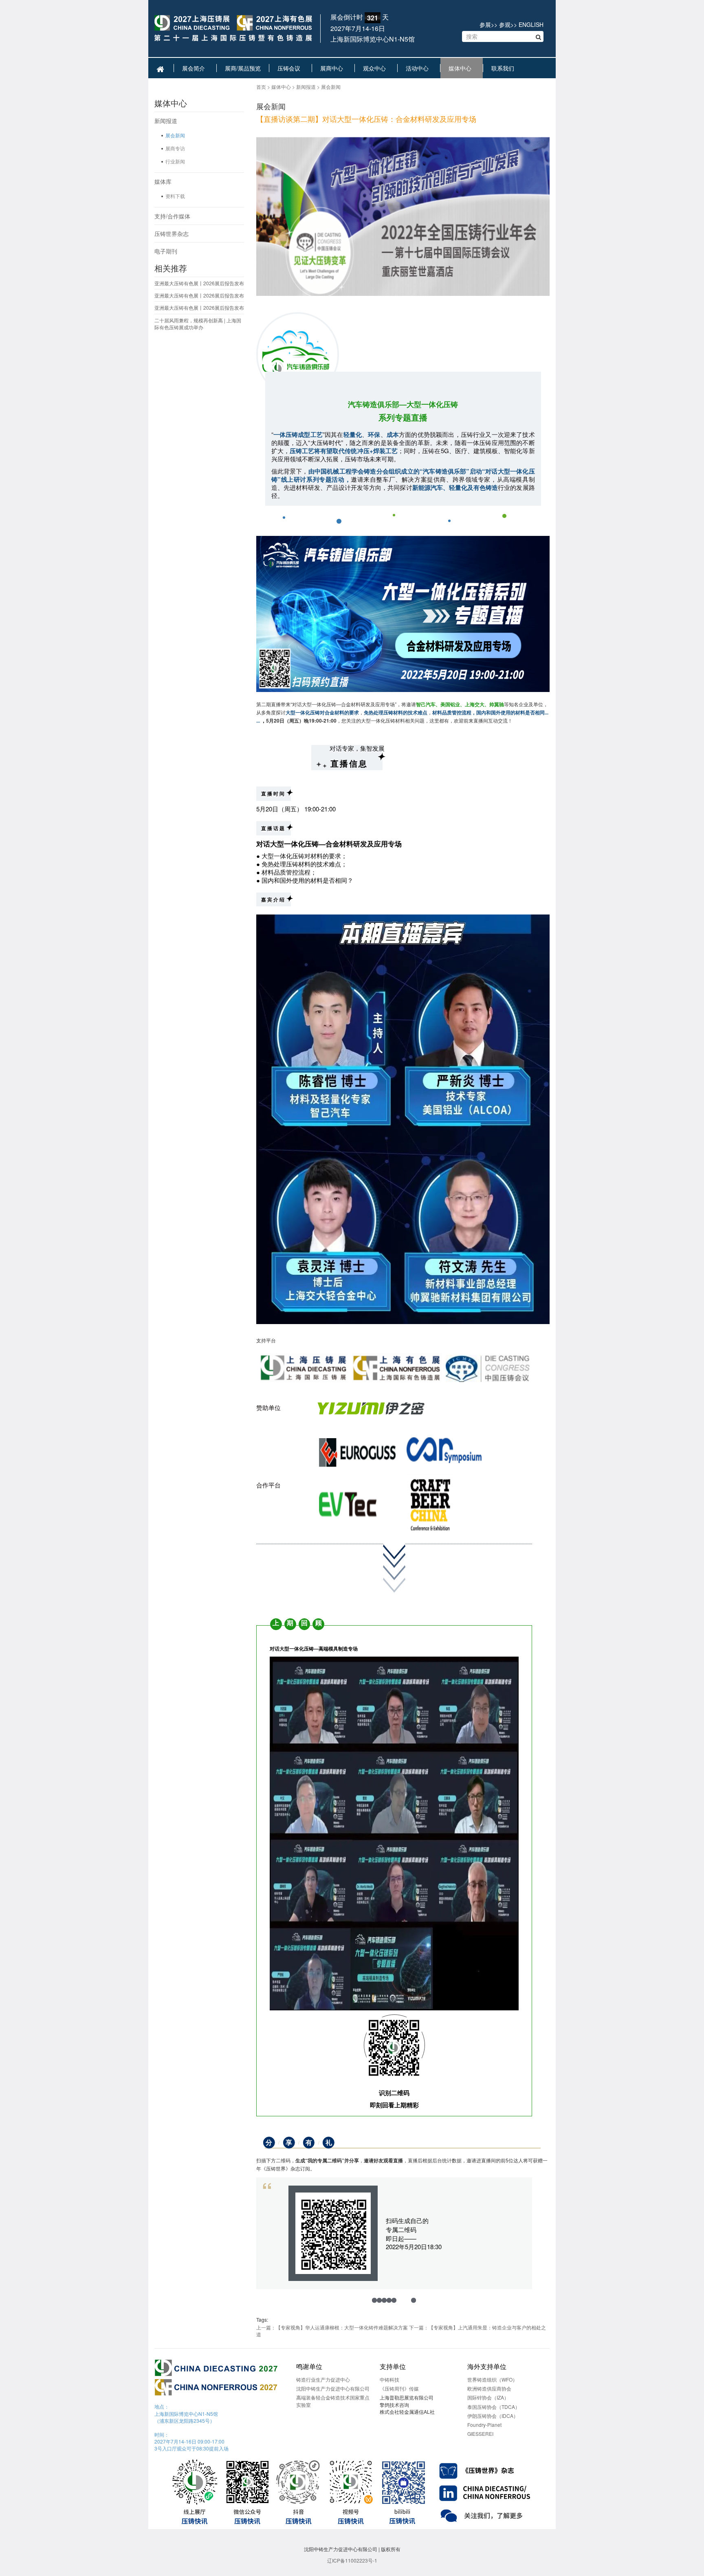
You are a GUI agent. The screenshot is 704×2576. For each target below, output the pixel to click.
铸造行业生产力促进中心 (323, 2379)
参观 (505, 24)
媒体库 (163, 181)
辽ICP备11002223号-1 (352, 2560)
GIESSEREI (480, 2434)
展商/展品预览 (243, 68)
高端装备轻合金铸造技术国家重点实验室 (333, 2401)
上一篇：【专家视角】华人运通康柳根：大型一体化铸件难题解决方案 (332, 2327)
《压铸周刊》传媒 (399, 2388)
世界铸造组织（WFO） (492, 2379)
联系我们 (504, 68)
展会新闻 (175, 135)
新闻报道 (166, 121)
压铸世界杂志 (172, 234)
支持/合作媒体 (172, 216)
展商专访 (175, 148)
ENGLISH (531, 24)
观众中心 (376, 68)
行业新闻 (175, 161)
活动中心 (419, 68)
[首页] (233, 29)
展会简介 (195, 68)
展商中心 (333, 68)
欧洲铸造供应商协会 (489, 2388)
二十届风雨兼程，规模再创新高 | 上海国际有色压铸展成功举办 (198, 324)
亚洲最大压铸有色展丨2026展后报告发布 (199, 283)
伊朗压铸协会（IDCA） (493, 2416)
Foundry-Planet (484, 2425)
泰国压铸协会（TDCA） (494, 2407)
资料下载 (175, 196)
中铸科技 (389, 2379)
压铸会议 (290, 68)
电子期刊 (166, 251)
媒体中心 (462, 68)
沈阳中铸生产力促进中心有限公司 (333, 2388)
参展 (485, 24)
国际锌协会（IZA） (488, 2397)
